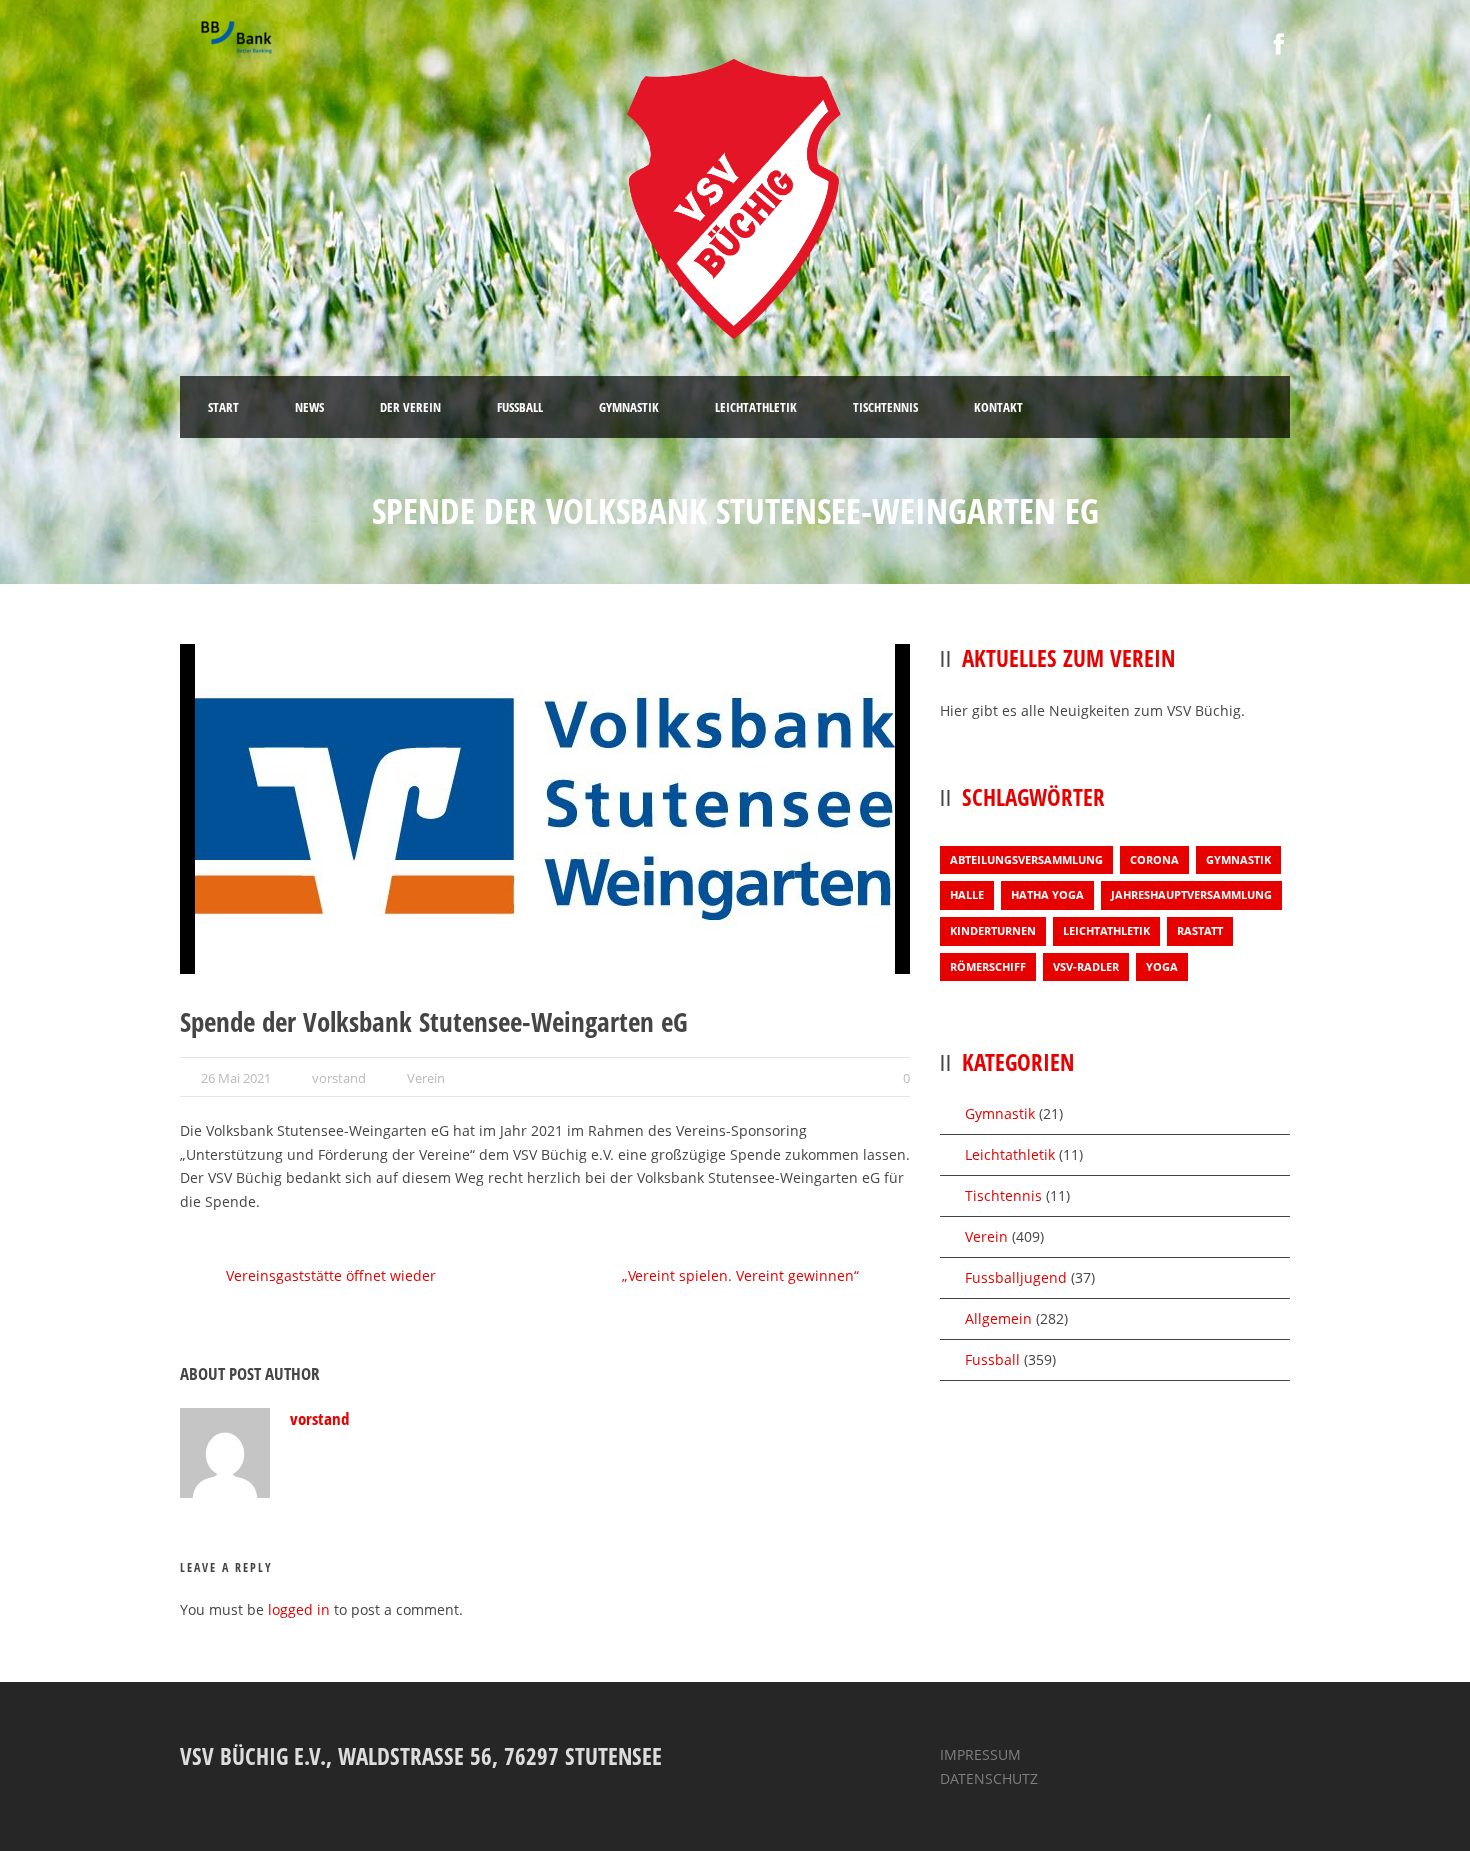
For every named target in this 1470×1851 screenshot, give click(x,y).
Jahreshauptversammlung (1191, 894)
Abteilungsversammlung (1026, 859)
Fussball (992, 1359)
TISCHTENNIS (885, 407)
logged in (299, 1609)
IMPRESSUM (980, 1754)
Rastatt (1200, 930)
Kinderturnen (993, 930)
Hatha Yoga (1047, 894)
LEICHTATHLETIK (756, 407)
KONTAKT (998, 407)
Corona (1154, 859)
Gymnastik (1238, 859)
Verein (426, 1078)
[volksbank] (545, 809)
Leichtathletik (1106, 930)
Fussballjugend (1016, 1277)
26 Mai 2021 (236, 1078)
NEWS (309, 407)
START (223, 407)
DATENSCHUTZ (989, 1778)
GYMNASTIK (629, 407)
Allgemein (998, 1318)
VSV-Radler (1086, 966)
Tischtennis (1003, 1195)
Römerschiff (988, 966)
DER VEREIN (410, 407)
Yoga (1162, 966)
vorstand (339, 1078)
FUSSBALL (520, 407)
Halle (967, 894)
